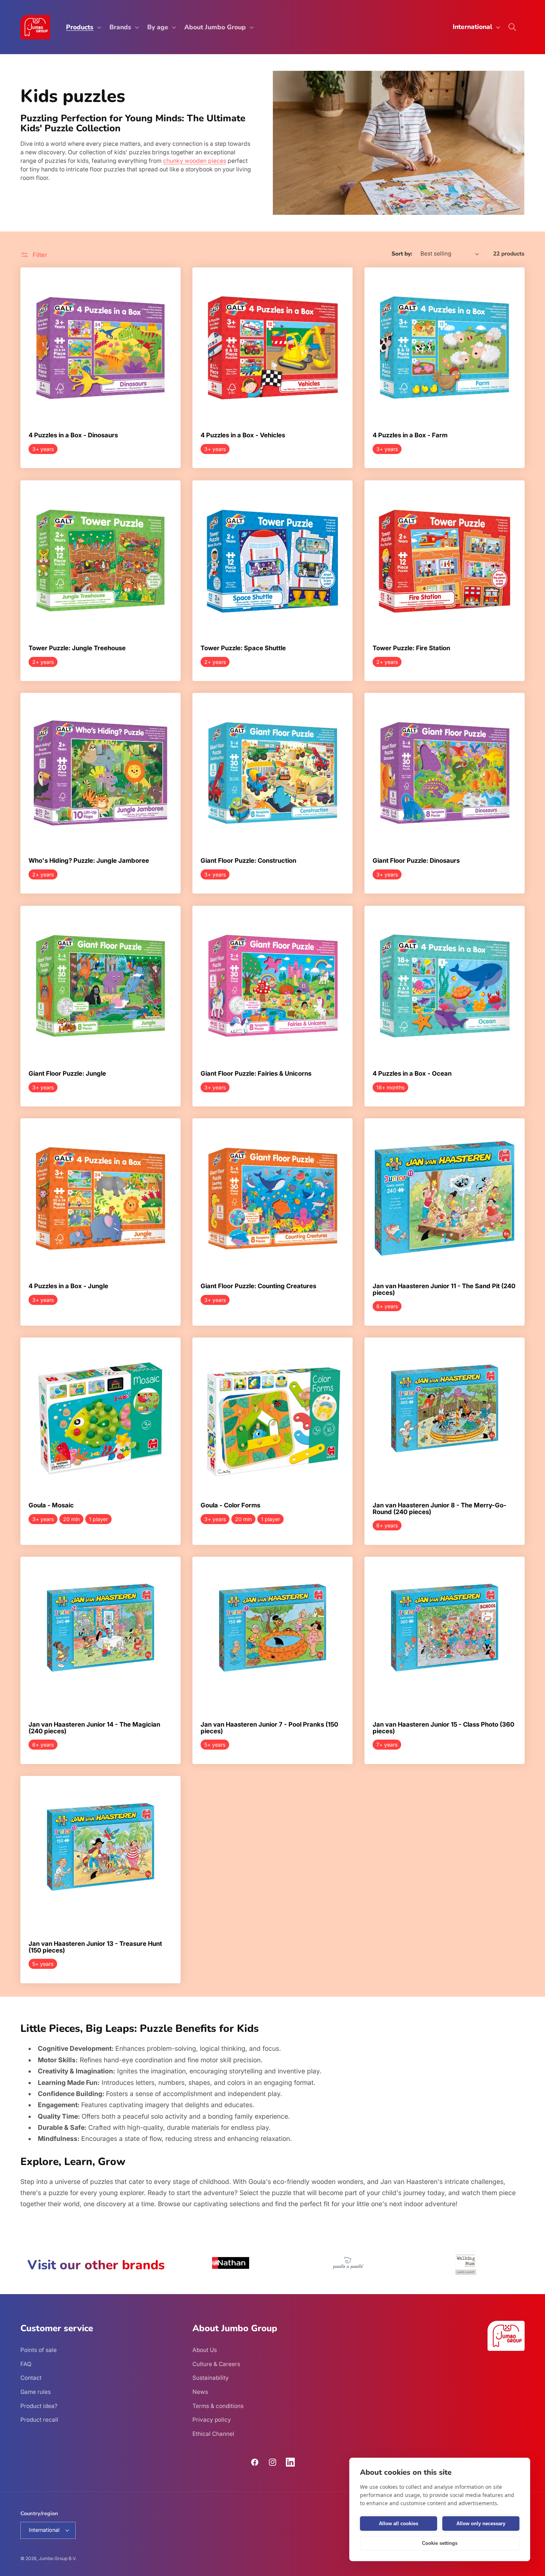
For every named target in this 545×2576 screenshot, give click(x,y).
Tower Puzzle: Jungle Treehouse (77, 648)
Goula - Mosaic (51, 1506)
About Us (205, 2350)
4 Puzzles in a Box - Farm (410, 435)
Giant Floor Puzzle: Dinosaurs (416, 861)
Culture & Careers (216, 2364)
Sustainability (211, 2378)
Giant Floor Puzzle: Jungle (67, 1074)
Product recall (39, 2420)
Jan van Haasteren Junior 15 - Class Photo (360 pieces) (443, 1728)
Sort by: (402, 254)
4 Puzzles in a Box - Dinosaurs (73, 435)
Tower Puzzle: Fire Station (411, 648)
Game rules (36, 2392)
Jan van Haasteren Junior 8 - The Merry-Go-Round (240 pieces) (440, 1509)
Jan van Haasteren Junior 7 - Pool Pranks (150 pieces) (269, 1728)
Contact (31, 2378)
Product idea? (39, 2406)
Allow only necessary (481, 2524)
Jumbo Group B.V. (58, 2558)
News (200, 2392)
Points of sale (39, 2350)
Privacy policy (212, 2420)
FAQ (26, 2364)
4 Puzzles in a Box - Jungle (68, 1286)
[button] (83, 27)
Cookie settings (440, 2543)
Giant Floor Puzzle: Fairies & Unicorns (256, 1074)
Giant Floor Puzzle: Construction (248, 861)
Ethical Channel (213, 2434)
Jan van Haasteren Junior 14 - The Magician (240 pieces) (94, 1728)
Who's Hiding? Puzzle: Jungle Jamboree (89, 861)
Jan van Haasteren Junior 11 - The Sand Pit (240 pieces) (444, 1289)
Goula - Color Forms (230, 1506)
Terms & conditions (218, 2406)
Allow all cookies (399, 2524)
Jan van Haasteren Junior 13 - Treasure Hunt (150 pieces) (95, 1947)
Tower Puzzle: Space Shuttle (243, 648)
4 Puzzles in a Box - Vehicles (243, 435)
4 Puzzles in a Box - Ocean (412, 1074)
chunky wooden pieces (195, 161)
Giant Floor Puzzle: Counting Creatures (258, 1286)
